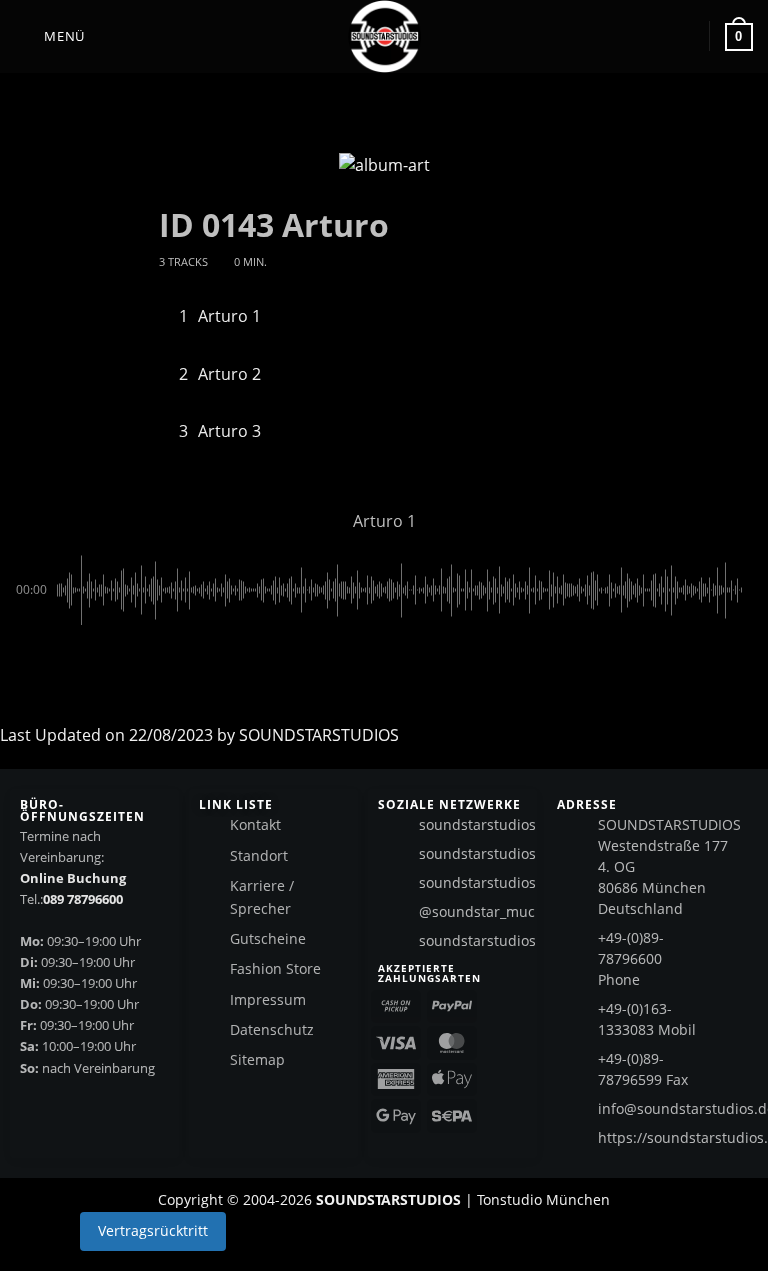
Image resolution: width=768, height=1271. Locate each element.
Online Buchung (73, 878)
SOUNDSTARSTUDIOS (319, 735)
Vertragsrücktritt (153, 1230)
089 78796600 (83, 899)
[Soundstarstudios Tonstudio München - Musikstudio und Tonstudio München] (384, 36)
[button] (50, 36)
